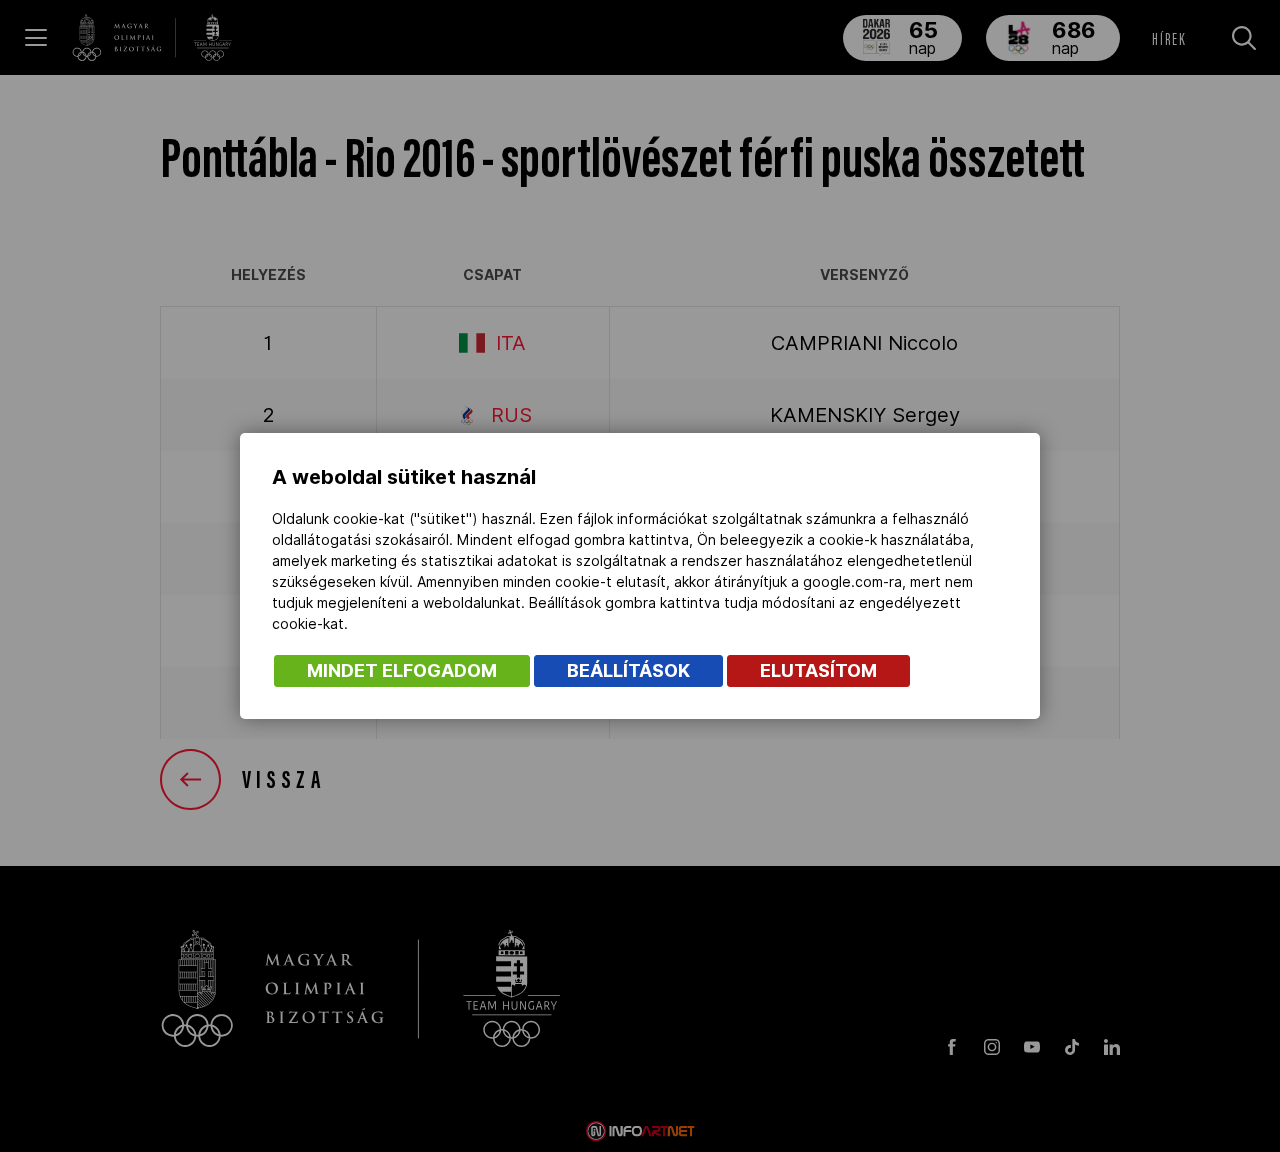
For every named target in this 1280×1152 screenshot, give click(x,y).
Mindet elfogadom (402, 670)
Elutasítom (818, 670)
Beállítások (628, 670)
